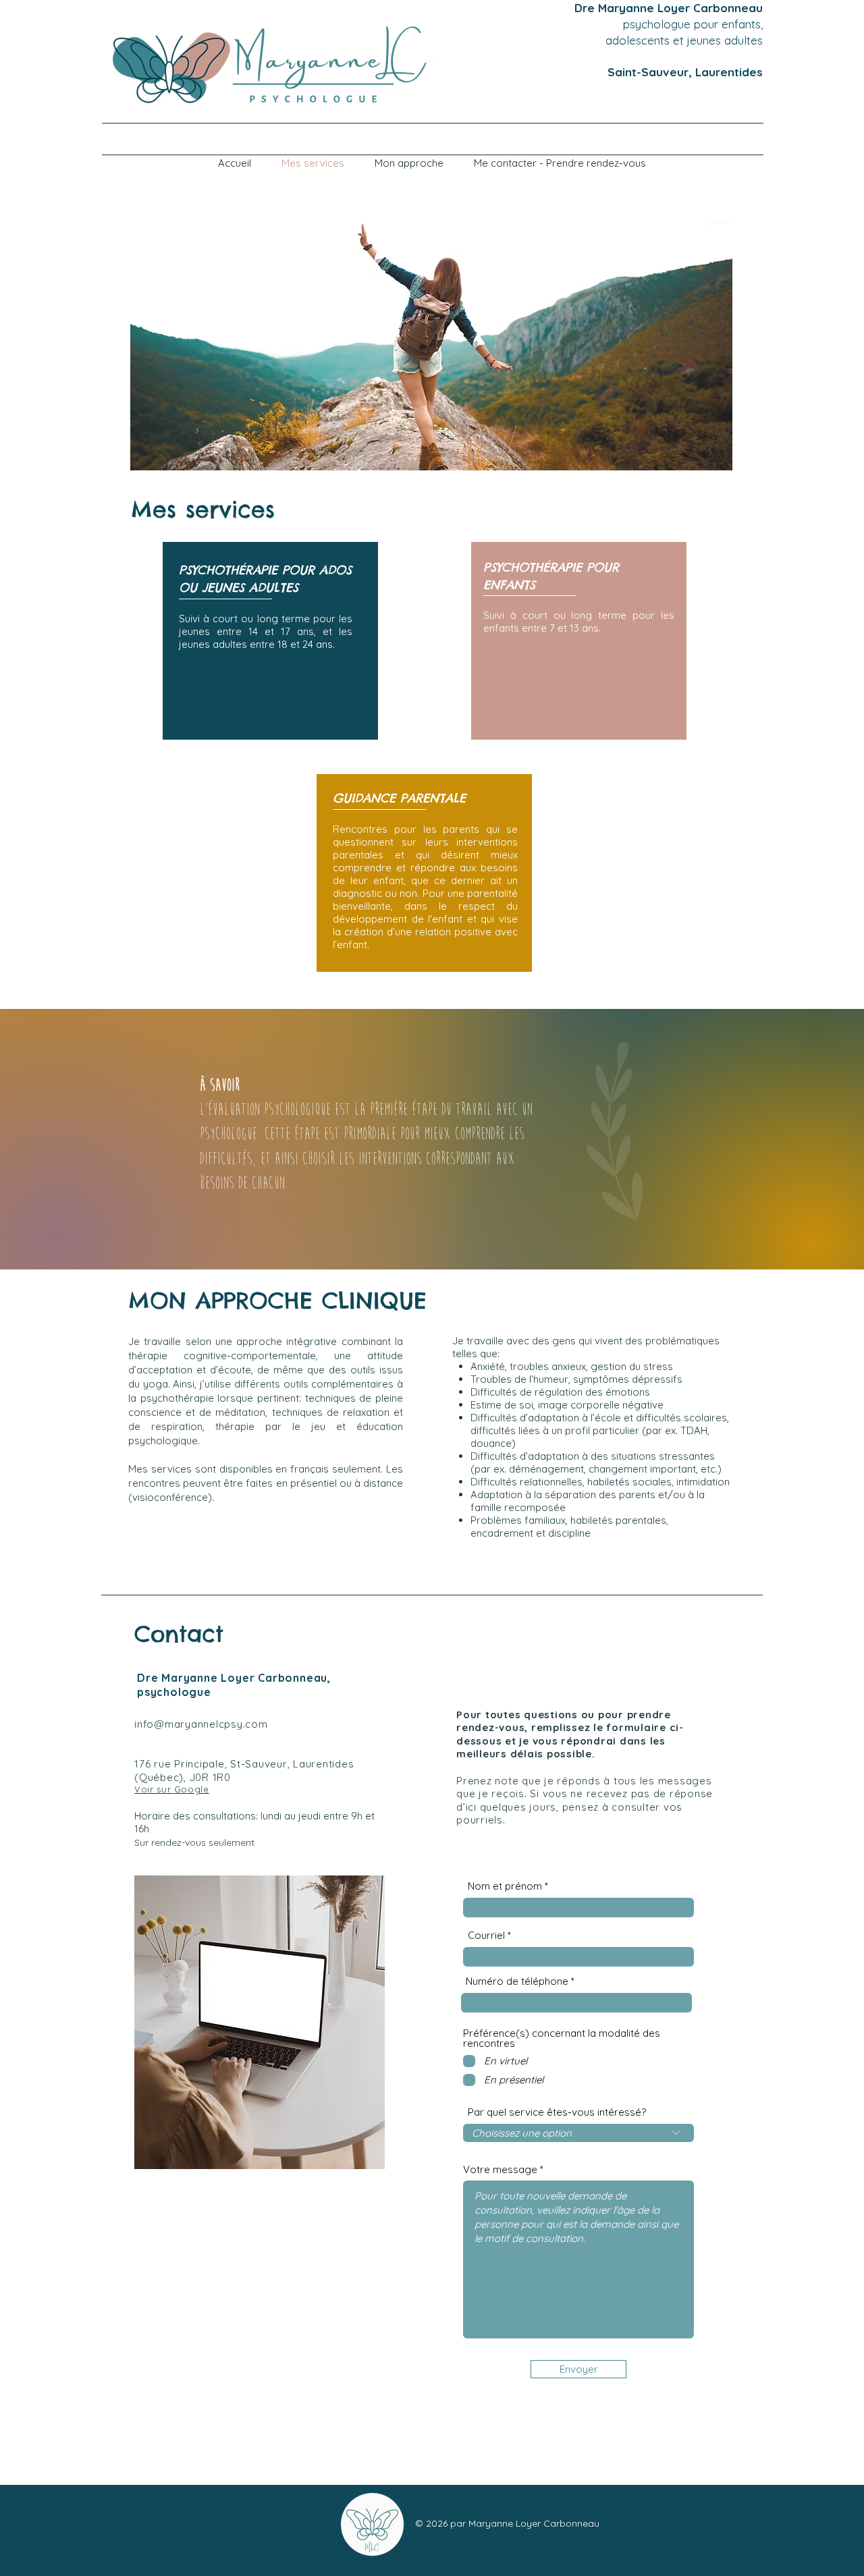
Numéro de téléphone (517, 1981)
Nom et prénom (505, 1886)
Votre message (500, 2169)
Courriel (486, 1935)
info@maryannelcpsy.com (201, 1724)
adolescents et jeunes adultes (679, 40)
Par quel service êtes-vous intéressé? (557, 2112)
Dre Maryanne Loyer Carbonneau (669, 8)
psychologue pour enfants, (693, 24)
